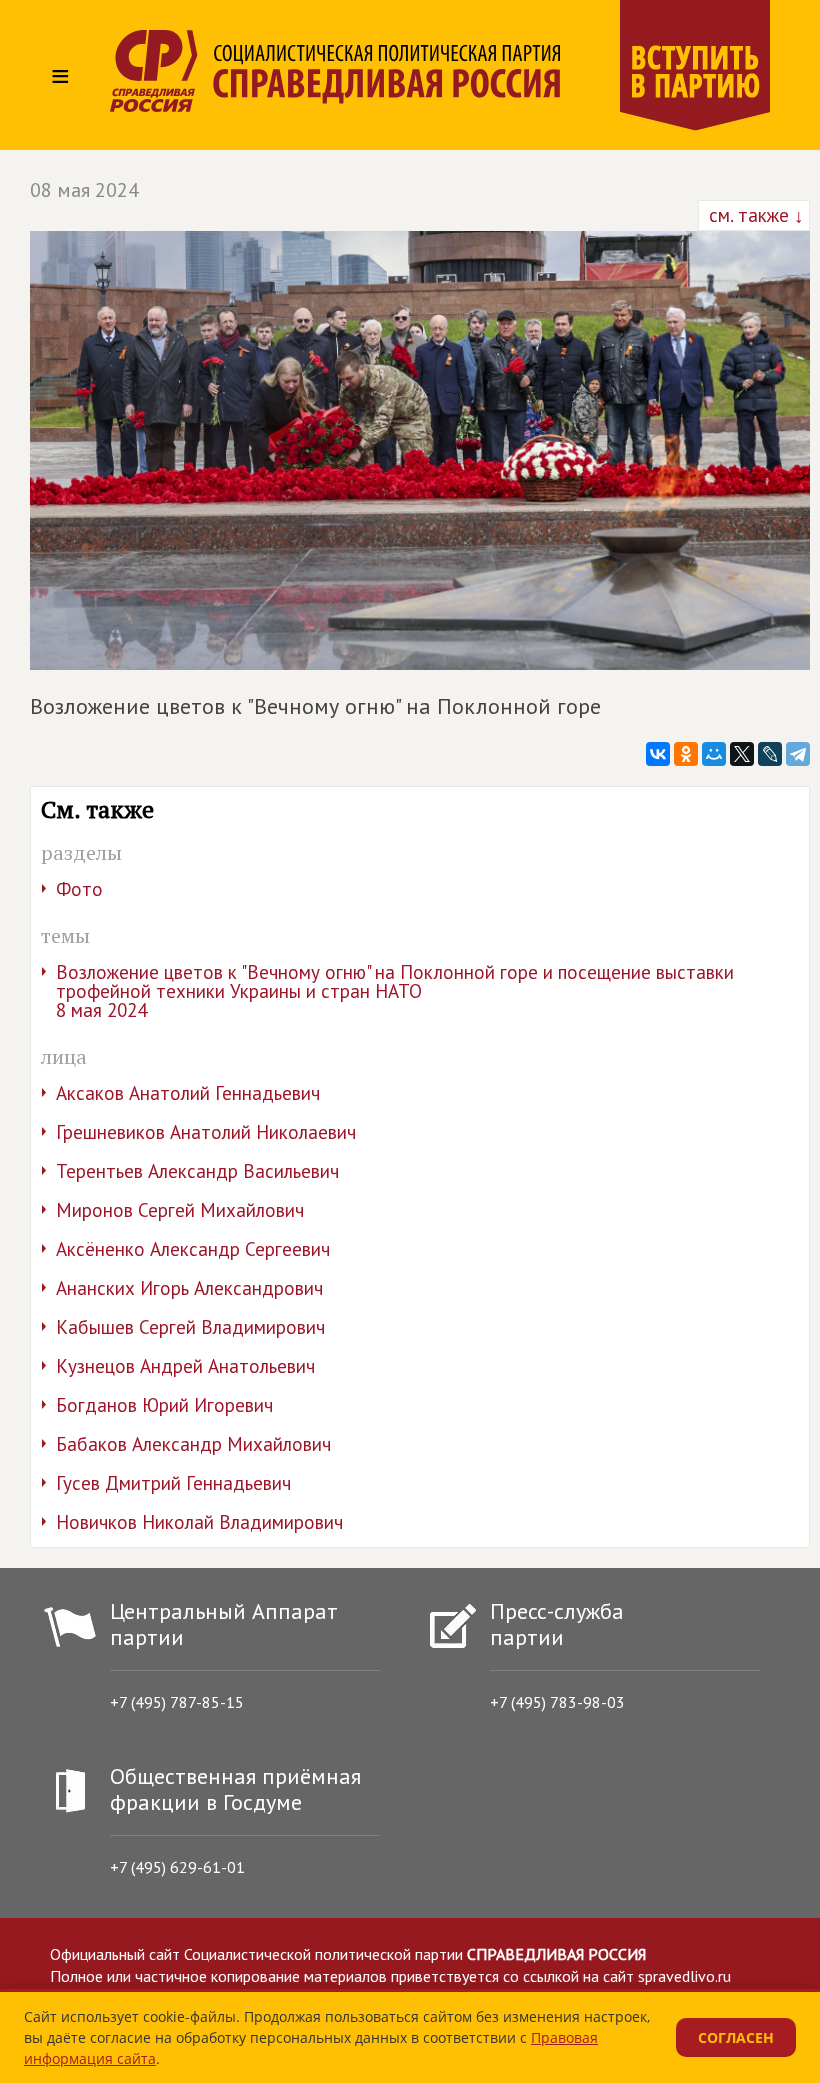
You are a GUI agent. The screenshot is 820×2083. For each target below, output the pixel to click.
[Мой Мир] (714, 754)
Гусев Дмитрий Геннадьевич (173, 1483)
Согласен (736, 2037)
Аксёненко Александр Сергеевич (193, 1249)
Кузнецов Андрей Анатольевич (185, 1366)
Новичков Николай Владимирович (199, 1522)
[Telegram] (798, 754)
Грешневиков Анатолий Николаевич (206, 1132)
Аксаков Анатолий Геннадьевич (188, 1093)
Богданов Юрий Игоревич (164, 1405)
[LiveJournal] (770, 754)
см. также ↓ (754, 215)
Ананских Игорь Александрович (189, 1288)
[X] (742, 754)
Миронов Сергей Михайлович (180, 1210)
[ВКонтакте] (658, 754)
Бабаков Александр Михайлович (193, 1444)
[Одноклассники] (686, 754)
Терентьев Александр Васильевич (197, 1171)
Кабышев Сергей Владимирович (190, 1327)
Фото (79, 889)
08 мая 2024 (84, 190)
